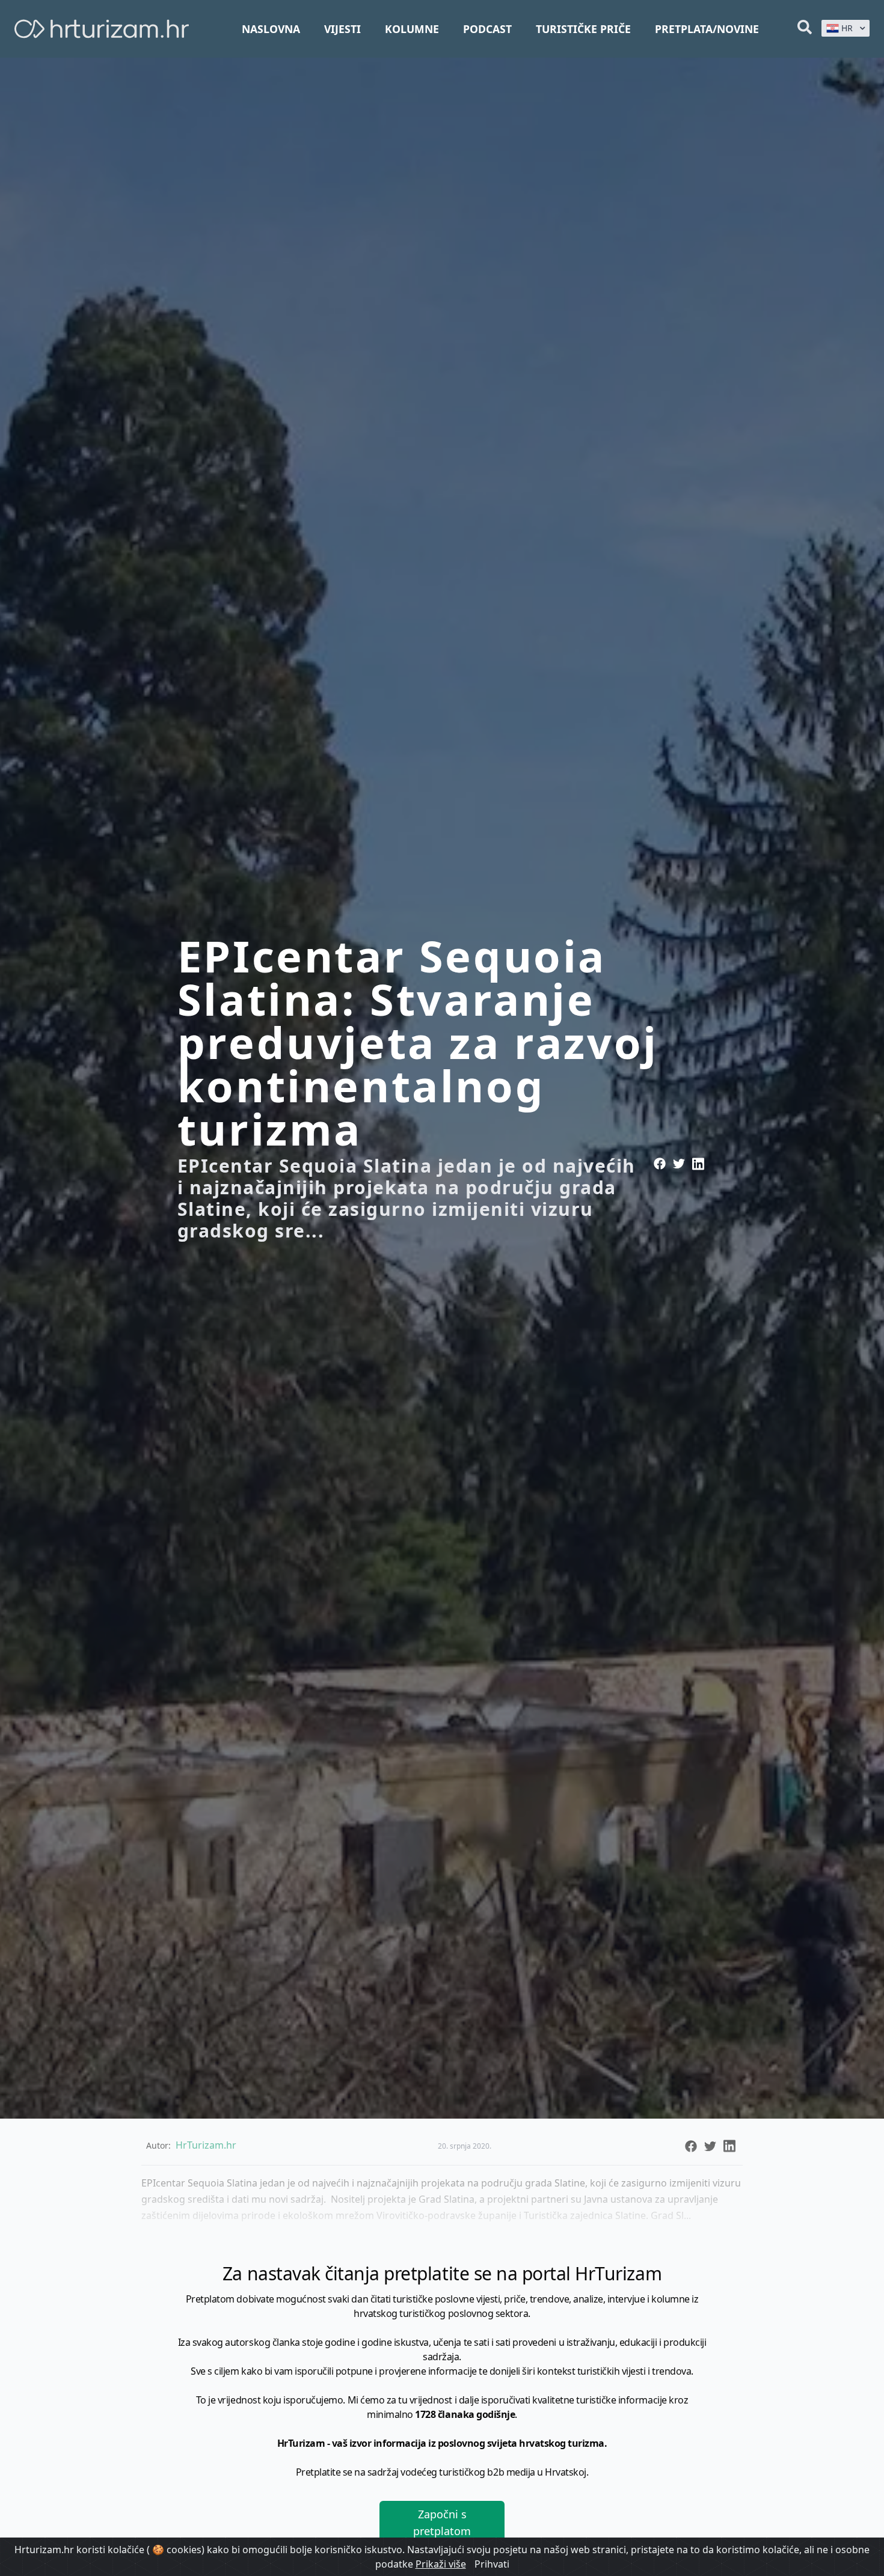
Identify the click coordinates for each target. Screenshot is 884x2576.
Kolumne (412, 29)
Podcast (487, 29)
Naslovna (271, 29)
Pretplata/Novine (707, 29)
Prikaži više (441, 2564)
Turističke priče (583, 29)
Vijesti (342, 29)
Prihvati (492, 2564)
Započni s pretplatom (442, 2523)
